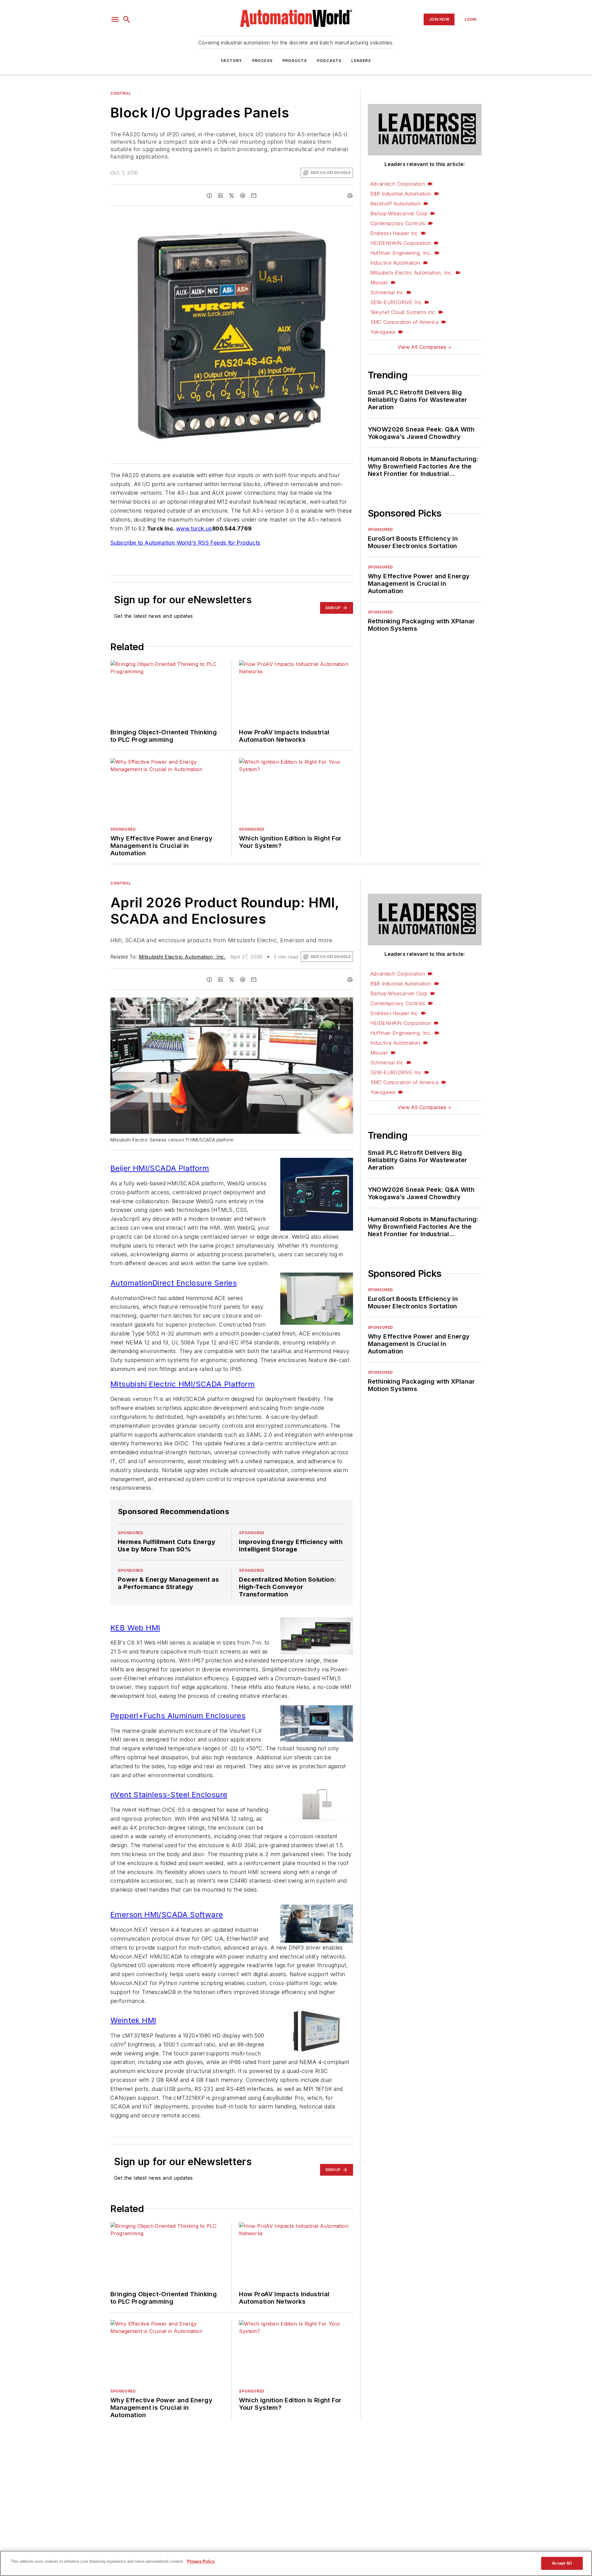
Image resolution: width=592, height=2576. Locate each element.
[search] (127, 19)
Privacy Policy (201, 2561)
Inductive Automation (395, 263)
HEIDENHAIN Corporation (401, 243)
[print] (350, 196)
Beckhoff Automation (396, 204)
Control (121, 93)
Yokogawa (383, 332)
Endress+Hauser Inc (394, 233)
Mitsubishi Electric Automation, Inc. (411, 273)
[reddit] (243, 196)
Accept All (562, 2563)
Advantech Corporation (398, 184)
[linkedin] (220, 196)
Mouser (379, 283)
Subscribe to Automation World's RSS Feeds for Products (185, 543)
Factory (232, 61)
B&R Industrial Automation (401, 194)
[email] (254, 196)
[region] (296, 2563)
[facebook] (209, 196)
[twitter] (232, 196)
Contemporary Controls (398, 223)
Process (262, 61)
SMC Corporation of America (404, 322)
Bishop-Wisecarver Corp (399, 213)
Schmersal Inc (387, 292)
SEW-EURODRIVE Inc (396, 302)
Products (295, 61)
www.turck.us (194, 528)
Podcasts (329, 61)
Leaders (361, 61)
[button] (115, 19)
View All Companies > (425, 347)
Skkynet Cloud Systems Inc (403, 312)
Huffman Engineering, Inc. (401, 253)
